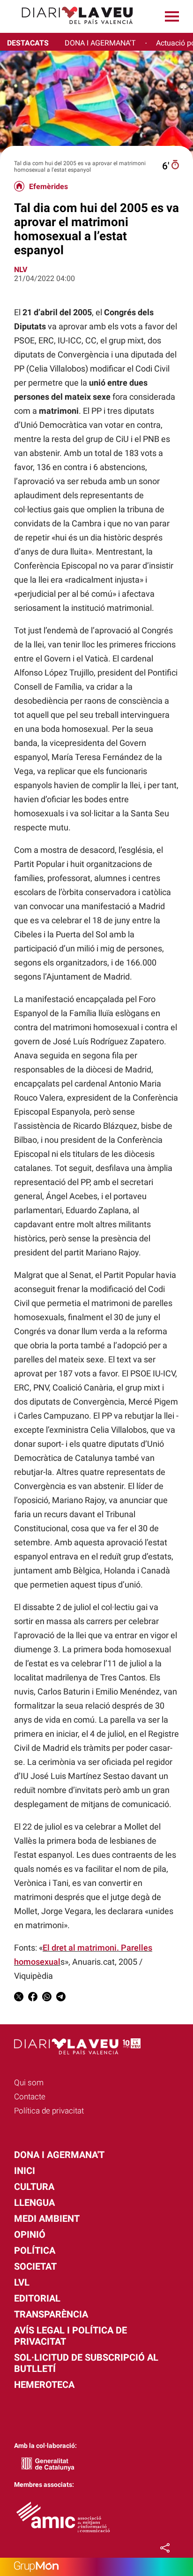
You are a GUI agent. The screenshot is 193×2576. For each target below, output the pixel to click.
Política (35, 2250)
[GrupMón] (96, 2567)
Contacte (30, 2097)
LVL (22, 2282)
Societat (35, 2266)
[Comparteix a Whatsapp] (47, 1998)
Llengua (34, 2203)
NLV (21, 270)
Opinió (30, 2234)
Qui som (29, 2082)
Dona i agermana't (59, 2155)
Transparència (51, 2314)
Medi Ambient (47, 2219)
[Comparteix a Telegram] (61, 1998)
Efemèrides (48, 187)
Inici (25, 2171)
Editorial (37, 2298)
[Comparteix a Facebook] (33, 1998)
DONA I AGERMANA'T (100, 43)
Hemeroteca (44, 2385)
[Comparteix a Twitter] (19, 1998)
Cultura (34, 2187)
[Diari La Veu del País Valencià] (70, 28)
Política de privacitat (49, 2111)
